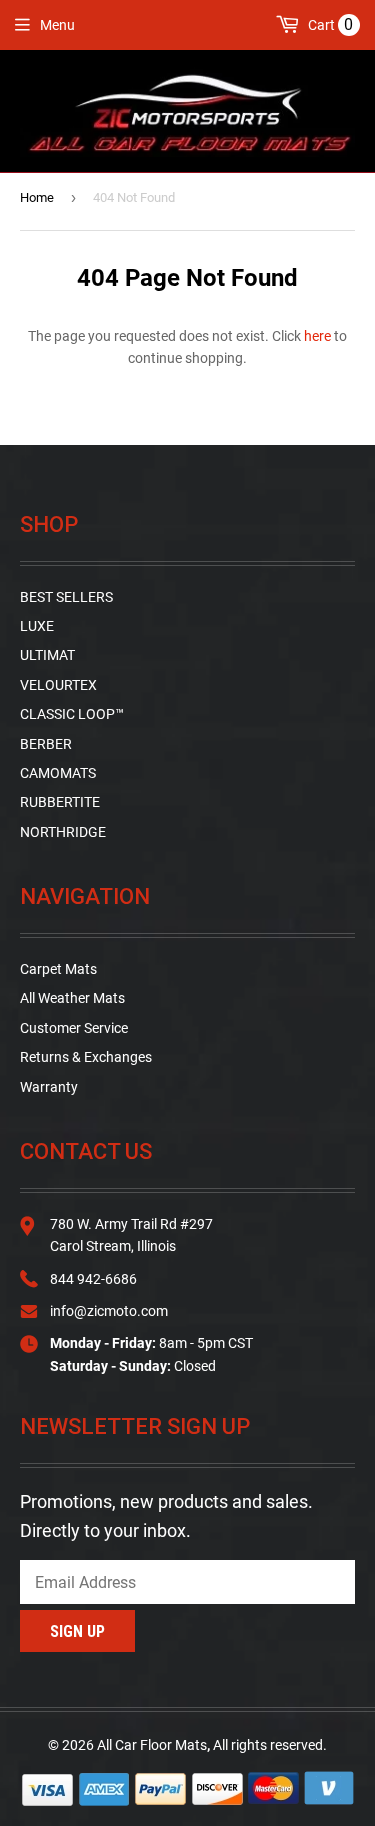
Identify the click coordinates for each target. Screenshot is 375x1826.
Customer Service (74, 1028)
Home (37, 197)
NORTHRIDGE (63, 832)
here (317, 336)
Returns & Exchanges (86, 1057)
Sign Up (77, 1631)
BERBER (46, 744)
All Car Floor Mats (152, 1745)
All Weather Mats (72, 998)
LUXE (37, 626)
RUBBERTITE (60, 802)
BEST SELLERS (66, 597)
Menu (57, 25)
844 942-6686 (93, 1279)
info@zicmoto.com (109, 1311)
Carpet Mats (58, 969)
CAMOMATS (58, 773)
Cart (329, 24)
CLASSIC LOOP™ (72, 714)
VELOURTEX (58, 685)
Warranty (49, 1087)
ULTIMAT (47, 655)
